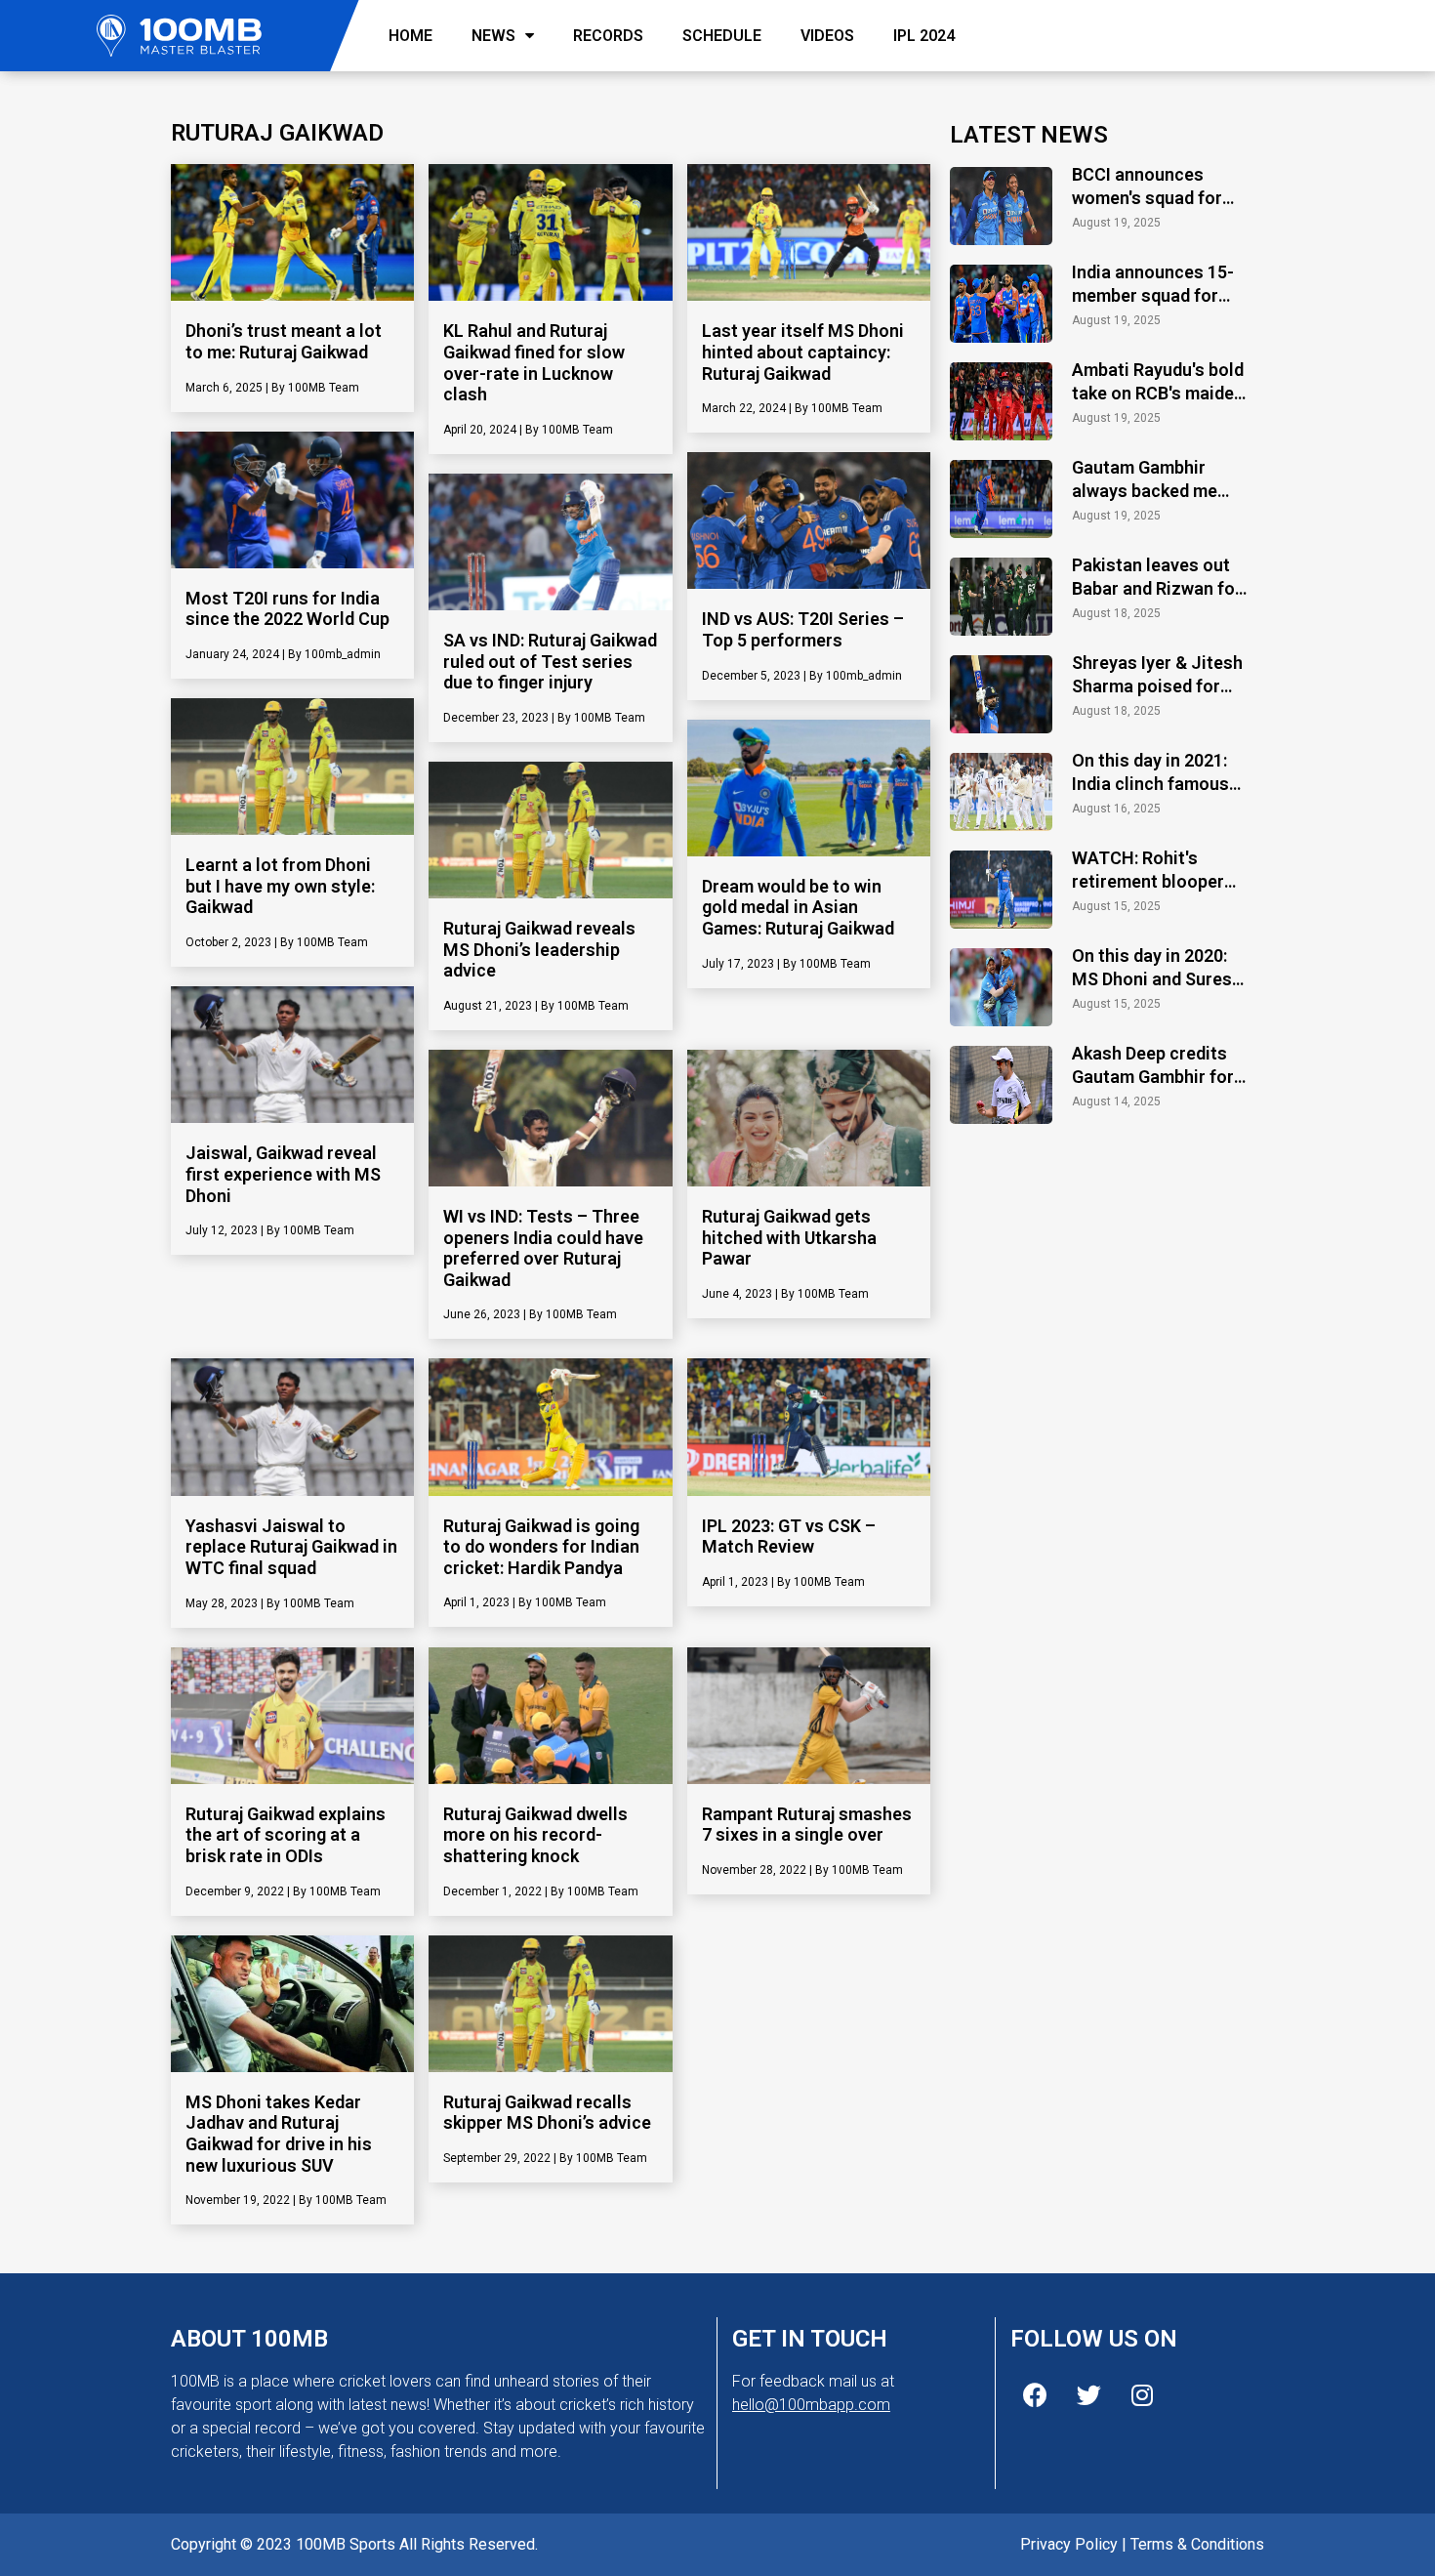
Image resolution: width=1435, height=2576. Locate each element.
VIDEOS (827, 36)
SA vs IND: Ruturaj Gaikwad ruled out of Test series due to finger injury (550, 661)
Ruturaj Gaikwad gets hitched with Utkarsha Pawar (789, 1237)
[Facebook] (1035, 2394)
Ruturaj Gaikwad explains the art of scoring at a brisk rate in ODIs (286, 1835)
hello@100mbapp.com (811, 2405)
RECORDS (608, 36)
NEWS (493, 36)
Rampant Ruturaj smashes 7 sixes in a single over (807, 1825)
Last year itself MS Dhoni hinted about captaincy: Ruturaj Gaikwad (803, 352)
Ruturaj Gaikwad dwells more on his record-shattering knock (535, 1835)
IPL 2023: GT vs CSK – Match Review (789, 1537)
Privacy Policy (1069, 2544)
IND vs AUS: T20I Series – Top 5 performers (803, 629)
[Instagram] (1142, 2394)
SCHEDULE (722, 36)
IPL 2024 (924, 36)
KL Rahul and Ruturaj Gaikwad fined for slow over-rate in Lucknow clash (534, 362)
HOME (410, 36)
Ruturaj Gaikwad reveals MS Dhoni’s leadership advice (539, 949)
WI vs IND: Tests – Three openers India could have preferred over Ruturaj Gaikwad (543, 1248)
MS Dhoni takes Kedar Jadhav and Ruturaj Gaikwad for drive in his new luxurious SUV (279, 2134)
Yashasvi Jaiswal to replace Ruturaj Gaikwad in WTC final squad (291, 1547)
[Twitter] (1088, 2394)
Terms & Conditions (1197, 2544)
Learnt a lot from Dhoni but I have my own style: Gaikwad (280, 886)
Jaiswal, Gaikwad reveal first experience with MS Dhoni (283, 1174)
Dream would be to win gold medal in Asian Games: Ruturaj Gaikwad (798, 907)
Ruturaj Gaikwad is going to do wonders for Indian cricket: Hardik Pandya (541, 1547)
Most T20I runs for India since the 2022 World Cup (287, 609)
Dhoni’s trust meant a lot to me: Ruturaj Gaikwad (284, 341)
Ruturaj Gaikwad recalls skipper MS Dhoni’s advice (547, 2113)
